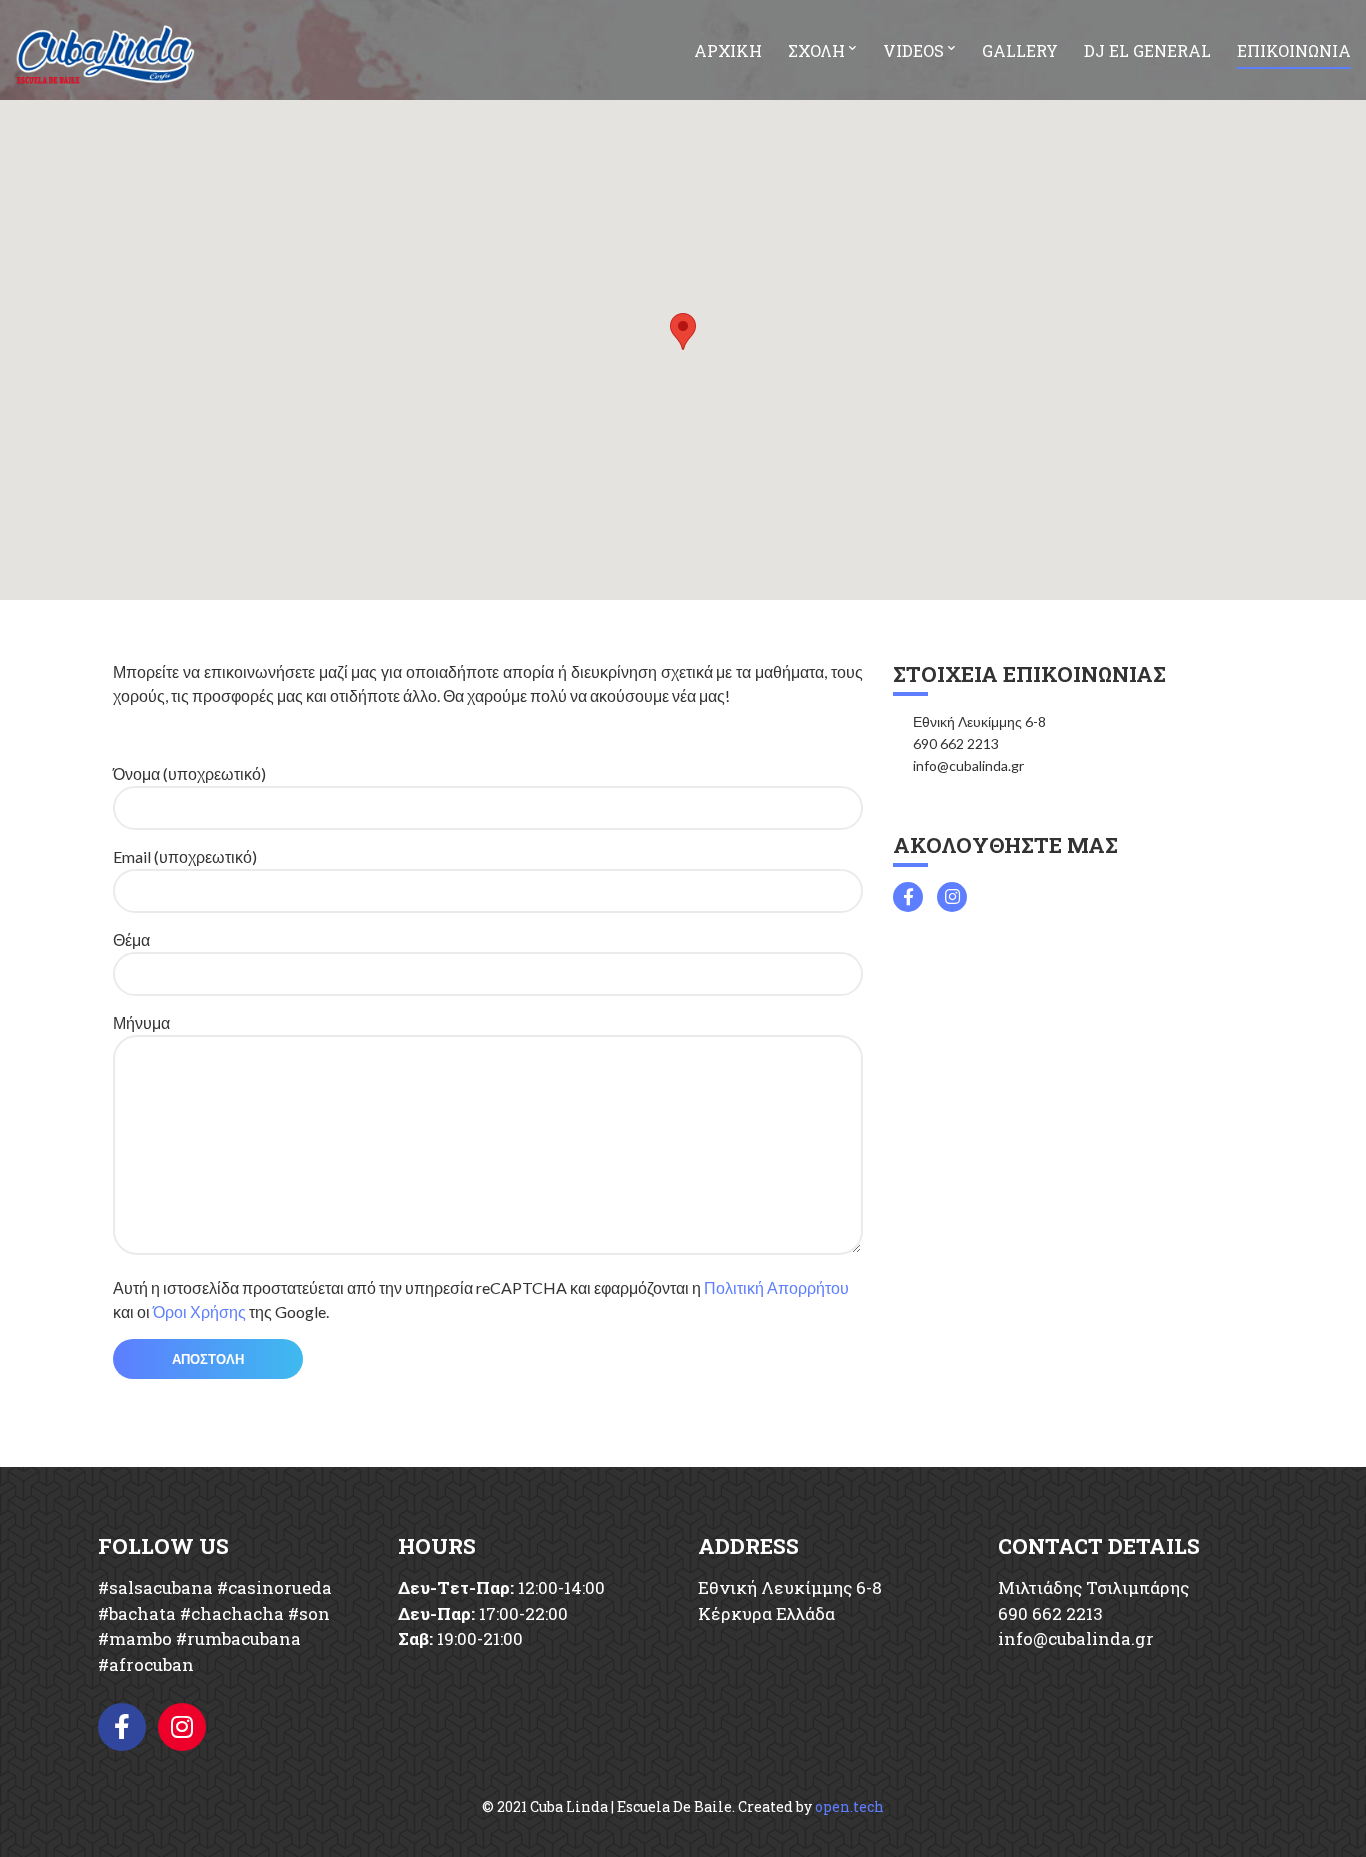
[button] (683, 331)
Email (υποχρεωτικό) (185, 856)
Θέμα (131, 939)
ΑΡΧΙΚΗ (728, 50)
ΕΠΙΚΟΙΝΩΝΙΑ (1294, 50)
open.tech (849, 1806)
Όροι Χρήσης (199, 1311)
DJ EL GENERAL (1147, 50)
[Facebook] (122, 1727)
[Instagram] (182, 1727)
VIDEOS (913, 50)
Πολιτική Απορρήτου (776, 1287)
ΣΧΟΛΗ (816, 50)
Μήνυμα (141, 1022)
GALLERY (1020, 50)
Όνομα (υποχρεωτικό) (189, 773)
